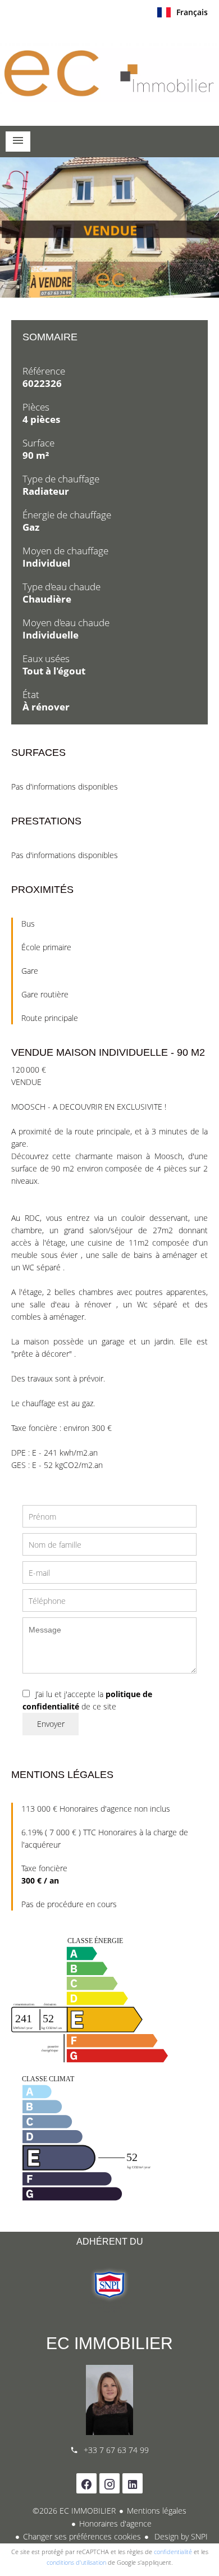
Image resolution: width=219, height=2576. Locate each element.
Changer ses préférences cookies (82, 2536)
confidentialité (173, 2552)
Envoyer (51, 1724)
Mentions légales (157, 2511)
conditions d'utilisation (76, 2562)
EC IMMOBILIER (109, 2343)
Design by (180, 2536)
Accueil (109, 72)
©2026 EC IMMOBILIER (74, 2511)
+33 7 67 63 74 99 (116, 2450)
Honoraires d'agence (115, 2523)
